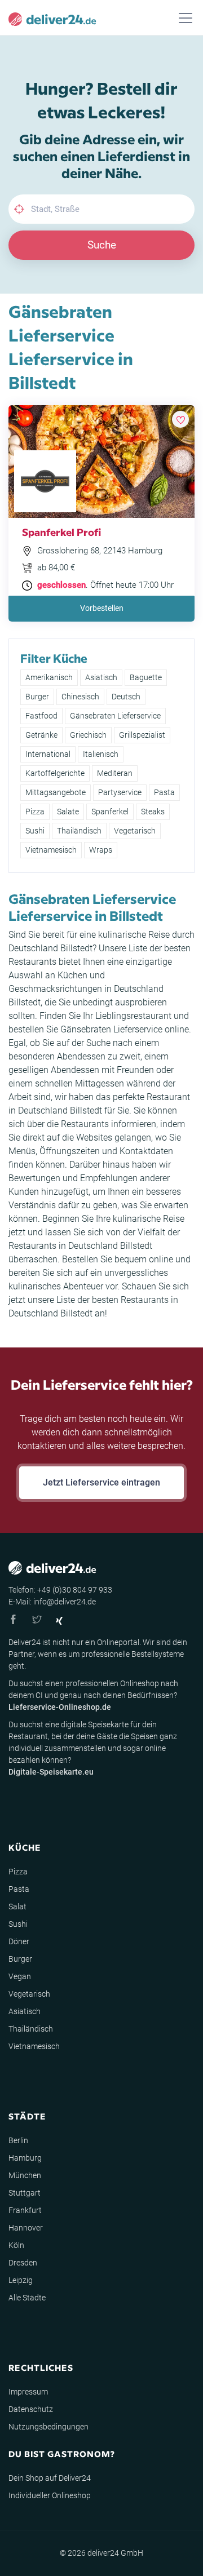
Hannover (26, 2228)
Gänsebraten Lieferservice (115, 716)
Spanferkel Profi (61, 532)
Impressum (28, 2392)
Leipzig (21, 2280)
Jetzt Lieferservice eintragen (101, 1482)
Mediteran (115, 773)
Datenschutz (31, 2409)
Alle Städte (27, 2298)
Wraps (101, 850)
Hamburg (25, 2158)
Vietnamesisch (51, 850)
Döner (19, 1941)
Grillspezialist (142, 735)
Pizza (35, 812)
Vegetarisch (135, 831)
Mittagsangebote (56, 792)
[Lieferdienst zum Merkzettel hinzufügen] (180, 419)
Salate (68, 812)
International (48, 754)
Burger (37, 697)
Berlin (18, 2140)
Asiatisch (101, 677)
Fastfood (41, 716)
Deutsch (126, 697)
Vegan (20, 1976)
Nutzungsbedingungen (48, 2427)
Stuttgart (25, 2193)
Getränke (41, 735)
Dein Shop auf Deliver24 (50, 2478)
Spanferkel (110, 812)
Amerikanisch (49, 677)
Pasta (164, 792)
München (25, 2175)
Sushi (35, 831)
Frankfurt (25, 2210)
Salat (17, 1906)
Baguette (146, 677)
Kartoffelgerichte (55, 773)
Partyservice (120, 792)
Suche (102, 245)
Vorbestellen (102, 608)
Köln (16, 2245)
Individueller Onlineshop (50, 2495)
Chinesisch (80, 697)
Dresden (23, 2263)
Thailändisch (79, 831)
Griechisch (88, 735)
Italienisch (101, 754)
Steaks (153, 812)
